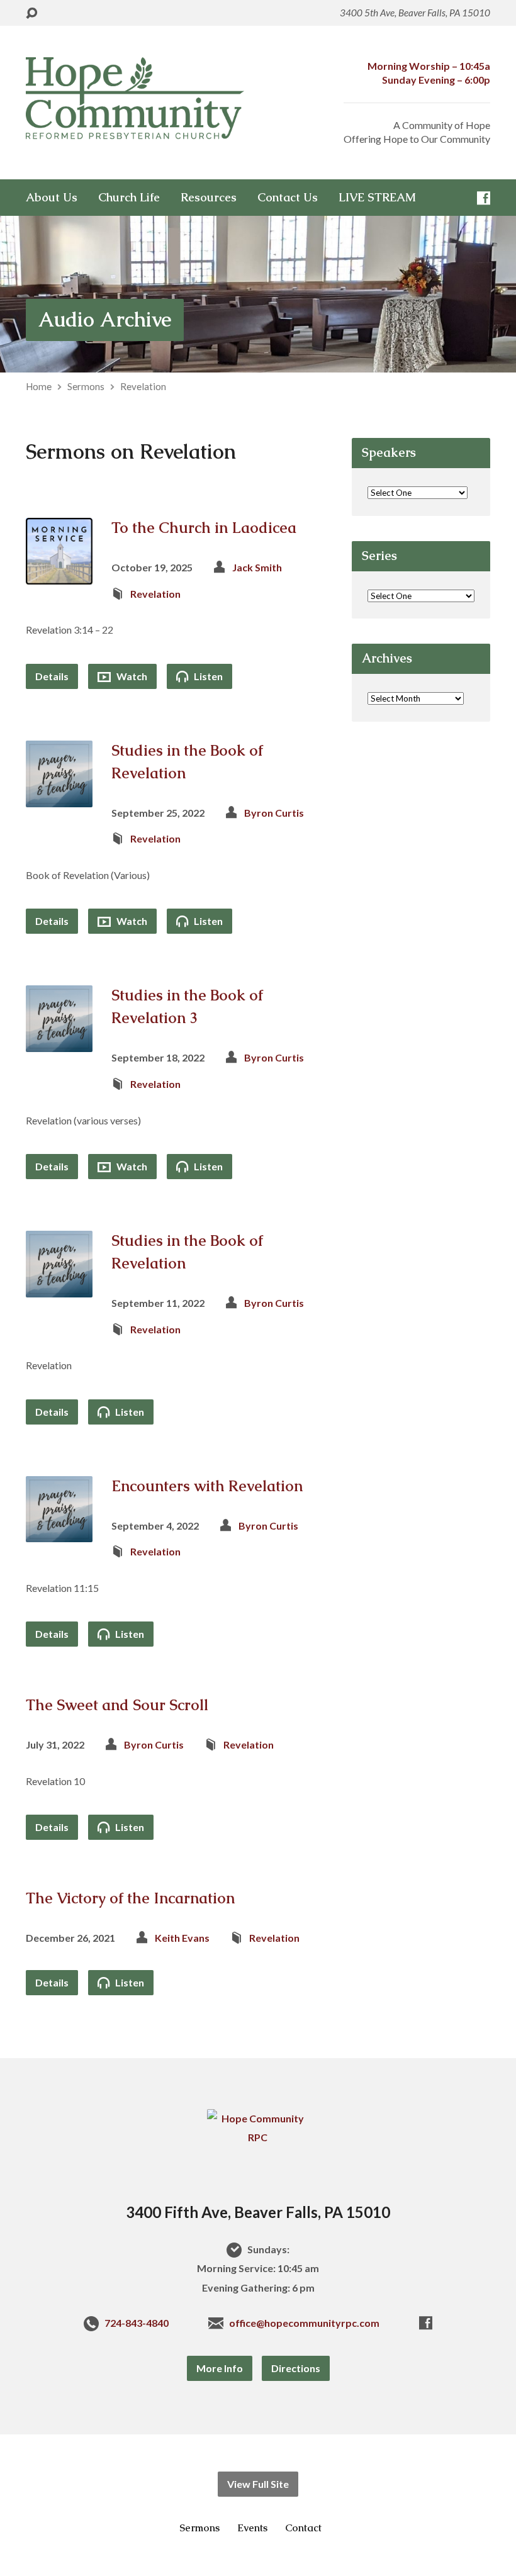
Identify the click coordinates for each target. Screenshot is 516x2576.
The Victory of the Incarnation (130, 1898)
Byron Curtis (274, 813)
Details (52, 676)
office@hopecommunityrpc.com (304, 2323)
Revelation (143, 386)
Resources (209, 198)
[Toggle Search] (31, 14)
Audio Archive (105, 319)
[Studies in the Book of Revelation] (59, 797)
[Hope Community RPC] (258, 2137)
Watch (131, 676)
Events (252, 2528)
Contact (303, 2528)
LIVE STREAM (377, 198)
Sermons (86, 386)
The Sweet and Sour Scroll (117, 1705)
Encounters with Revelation (207, 1486)
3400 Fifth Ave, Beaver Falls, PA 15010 (258, 2212)
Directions (296, 2368)
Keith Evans (182, 1938)
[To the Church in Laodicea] (59, 575)
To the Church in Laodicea (204, 528)
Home (39, 386)
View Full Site (258, 2484)
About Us (52, 198)
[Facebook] (484, 198)
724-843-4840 (137, 2323)
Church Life (129, 198)
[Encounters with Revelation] (59, 1532)
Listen (207, 676)
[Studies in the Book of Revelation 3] (59, 1042)
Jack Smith (257, 567)
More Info (220, 2368)
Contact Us (288, 198)
